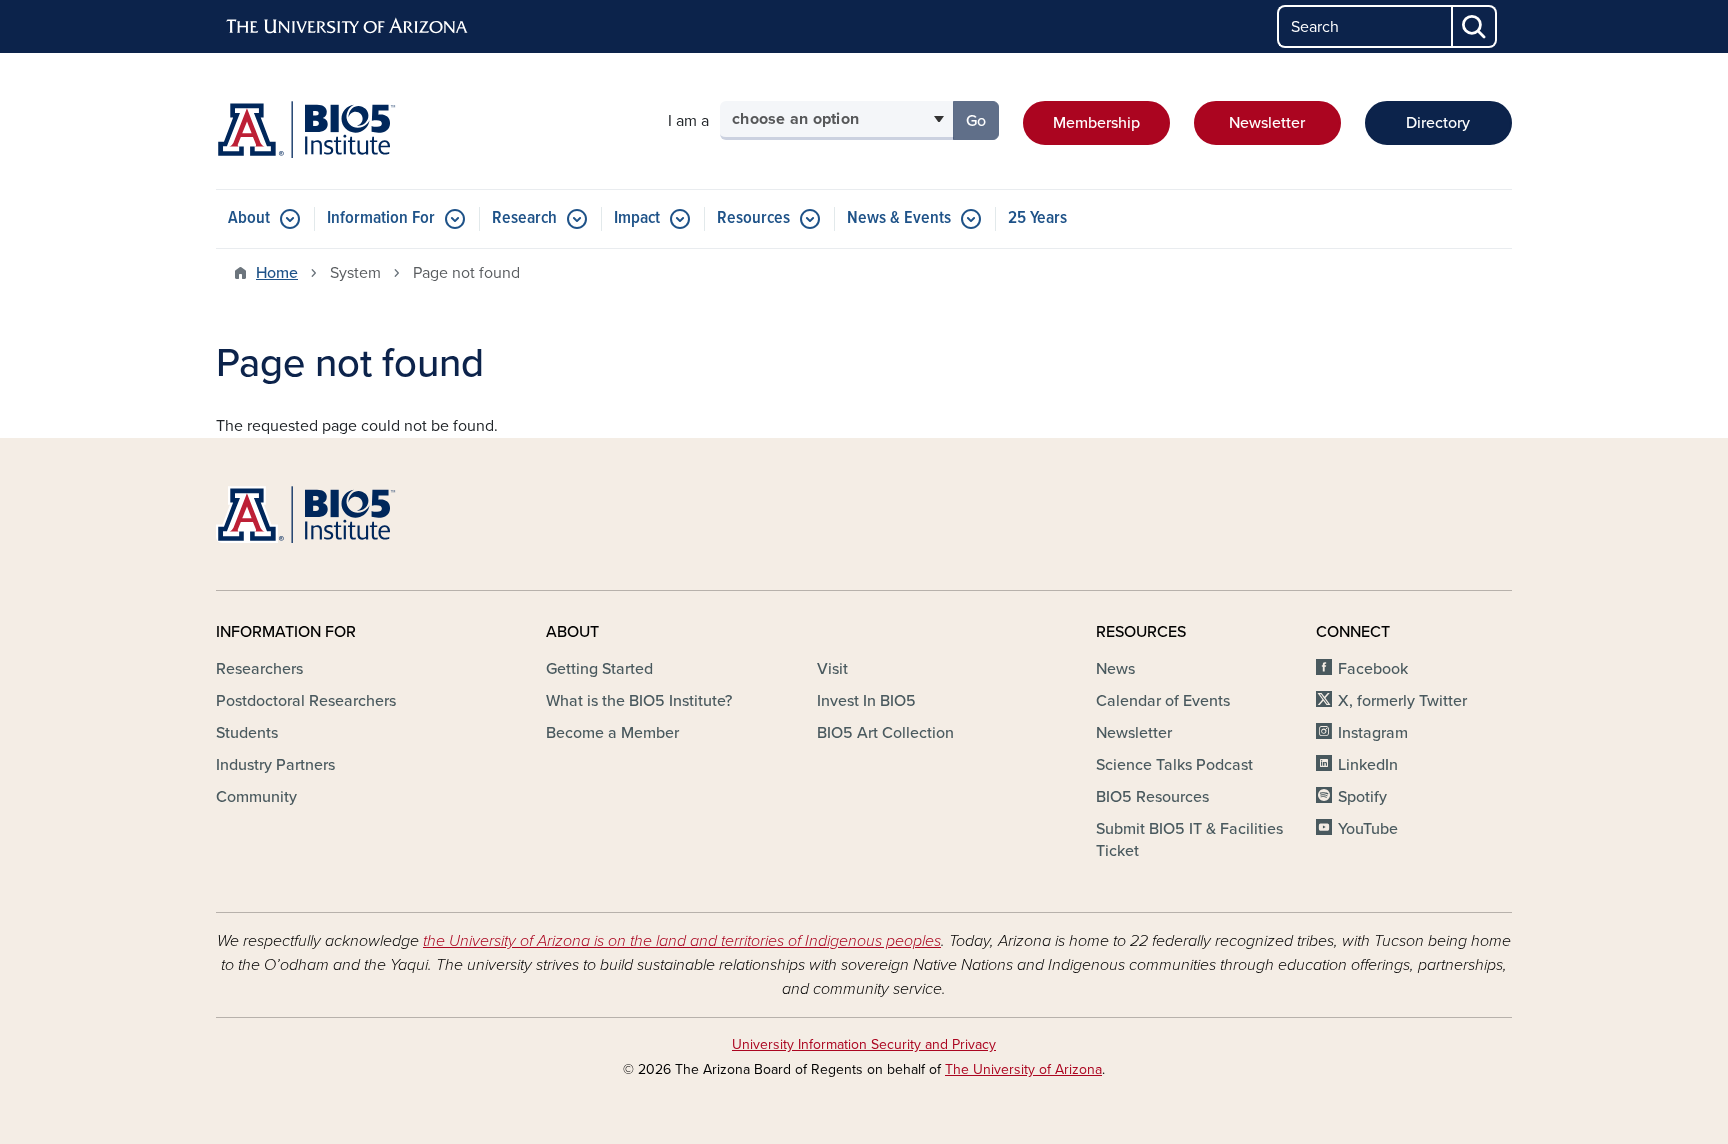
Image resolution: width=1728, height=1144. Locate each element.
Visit (832, 669)
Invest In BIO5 (866, 701)
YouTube (1368, 829)
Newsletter (1267, 123)
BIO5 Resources (1152, 797)
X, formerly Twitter (1402, 701)
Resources (753, 218)
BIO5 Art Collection (885, 733)
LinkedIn (1368, 765)
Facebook (1373, 669)
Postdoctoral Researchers (306, 701)
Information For (381, 218)
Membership (1096, 123)
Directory (1438, 123)
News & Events (899, 218)
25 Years (1037, 218)
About (249, 218)
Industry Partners (275, 765)
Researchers (259, 669)
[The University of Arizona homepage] (348, 27)
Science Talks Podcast (1174, 765)
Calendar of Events (1163, 701)
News (1115, 669)
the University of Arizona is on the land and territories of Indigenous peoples (682, 941)
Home (277, 273)
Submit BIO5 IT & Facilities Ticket (1189, 840)
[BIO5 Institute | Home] (306, 129)
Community (256, 797)
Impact (637, 218)
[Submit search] (1475, 26)
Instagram (1373, 733)
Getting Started (599, 669)
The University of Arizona (1023, 1069)
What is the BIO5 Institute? (639, 701)
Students (247, 733)
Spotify (1362, 797)
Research (524, 218)
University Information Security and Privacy (864, 1044)
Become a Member (612, 733)
